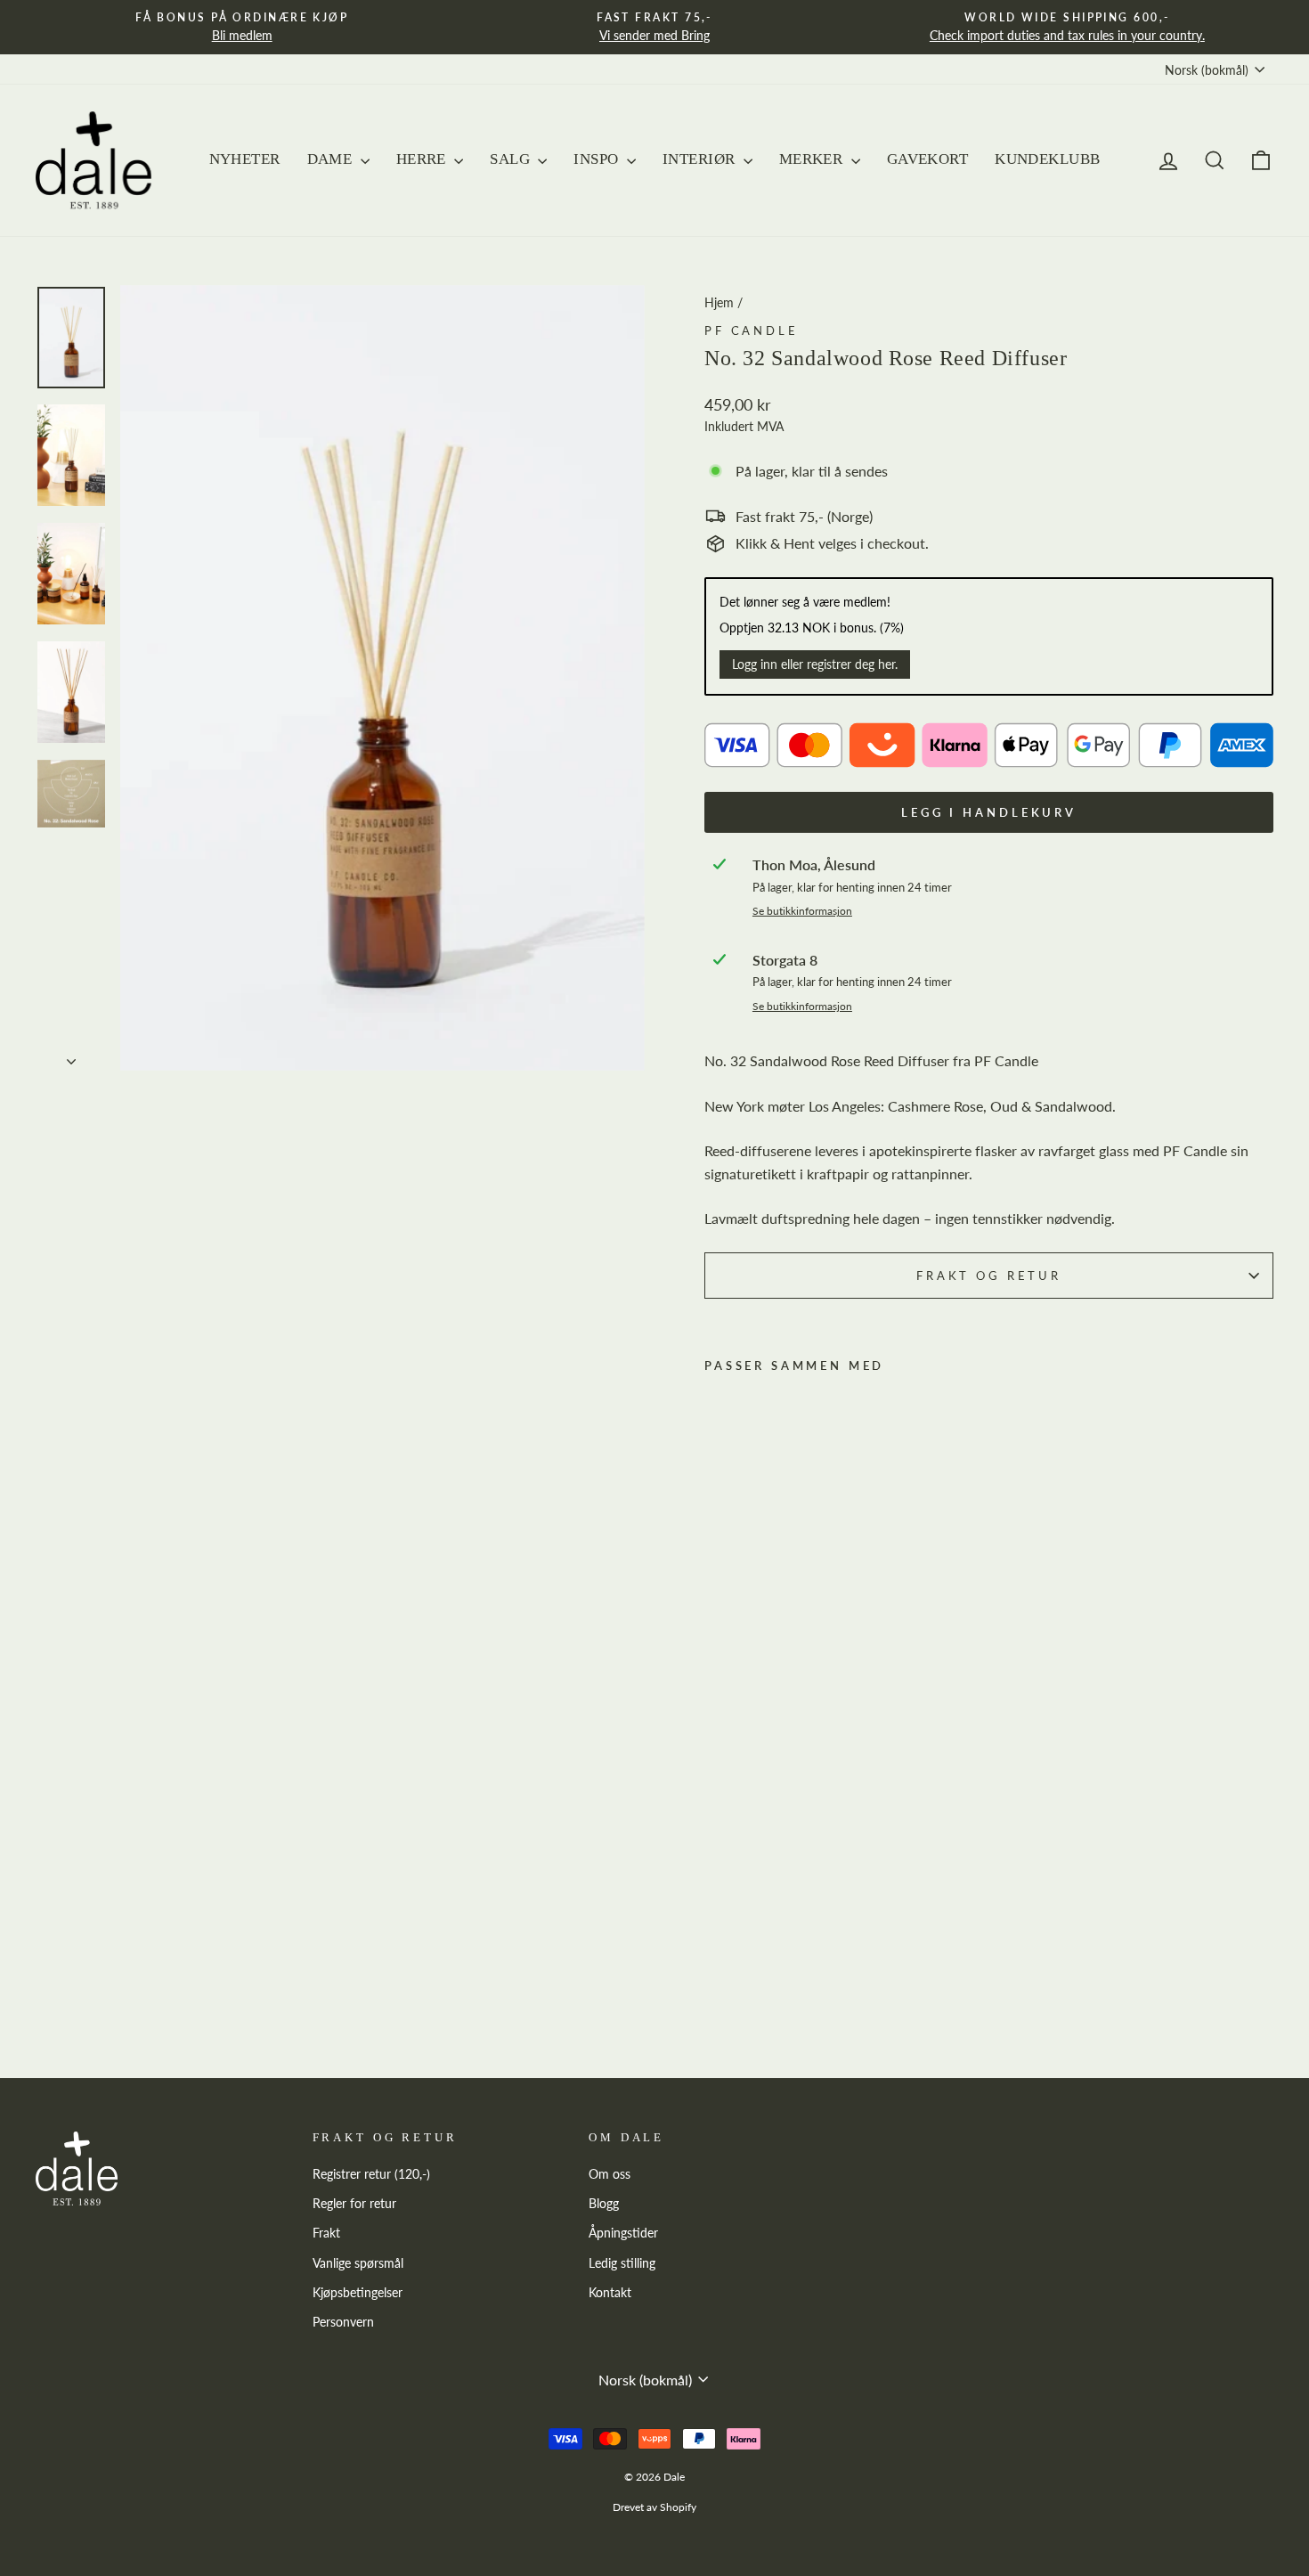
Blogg (604, 2204)
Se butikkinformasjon (802, 911)
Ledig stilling (622, 2263)
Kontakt (610, 2293)
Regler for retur (354, 2204)
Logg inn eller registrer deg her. (815, 664)
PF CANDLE (752, 330)
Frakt (326, 2233)
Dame (332, 159)
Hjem (719, 303)
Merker (813, 159)
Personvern (343, 2322)
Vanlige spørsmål (358, 2263)
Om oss (610, 2174)
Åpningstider (623, 2233)
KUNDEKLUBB (1047, 159)
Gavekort (927, 159)
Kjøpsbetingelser (358, 2293)
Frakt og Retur (989, 1276)
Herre (423, 159)
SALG (512, 159)
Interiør (701, 159)
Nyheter (245, 159)
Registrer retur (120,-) (371, 2174)
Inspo (598, 159)
